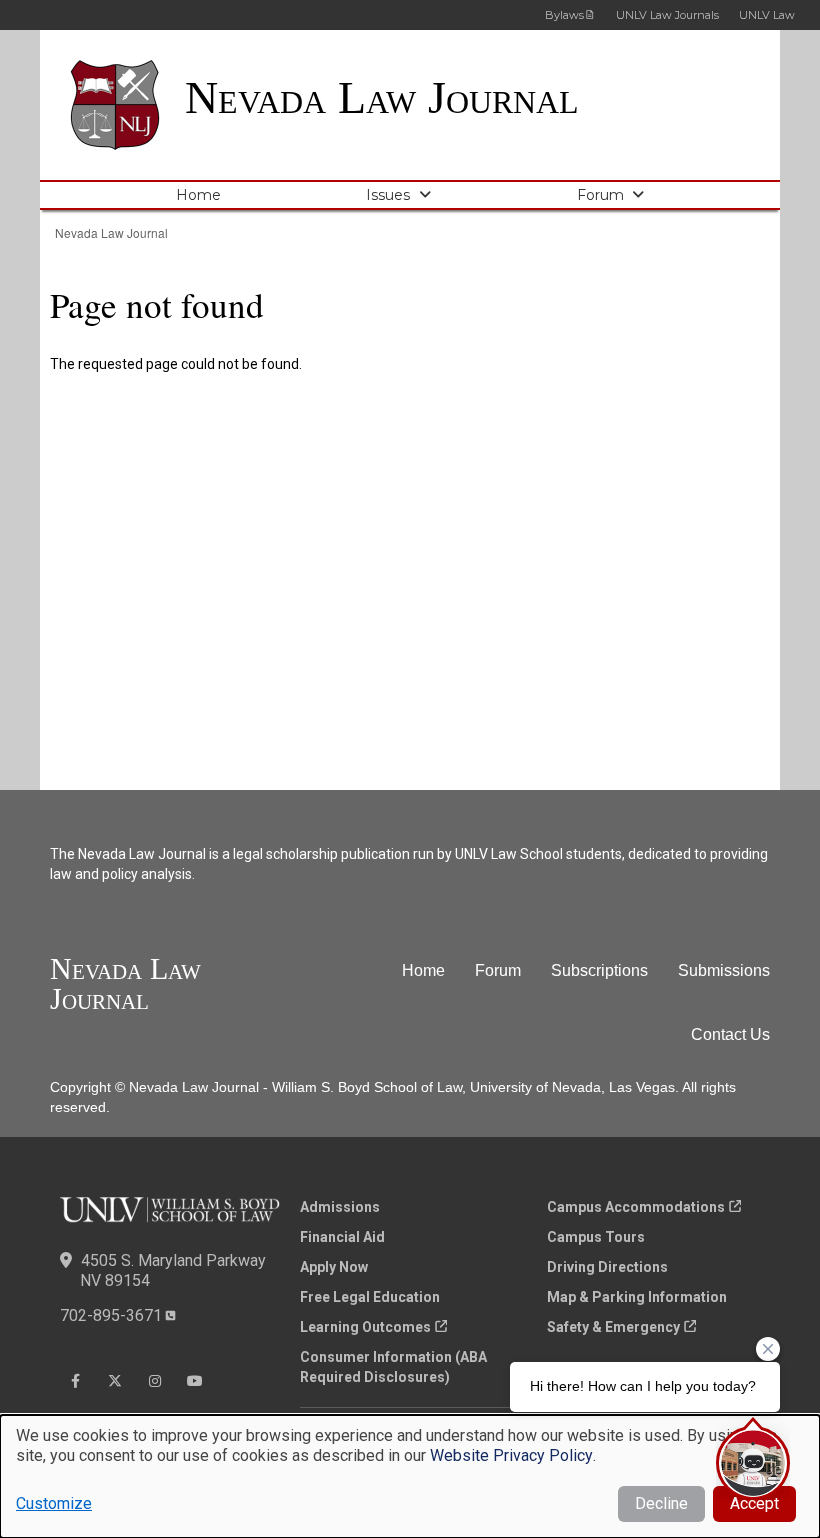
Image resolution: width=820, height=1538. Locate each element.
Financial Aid (342, 1237)
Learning (365, 1327)
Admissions (340, 1207)
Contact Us (730, 1034)
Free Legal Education (370, 1297)
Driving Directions (607, 1267)
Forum (600, 195)
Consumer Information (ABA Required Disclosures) (393, 1367)
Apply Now (334, 1267)
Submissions (724, 970)
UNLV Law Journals (667, 15)
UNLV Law (767, 15)
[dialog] (410, 1476)
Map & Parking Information (637, 1297)
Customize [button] (54, 1503)
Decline (661, 1503)
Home (198, 195)
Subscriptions (599, 970)
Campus (636, 1207)
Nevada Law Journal (382, 97)
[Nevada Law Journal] (127, 105)
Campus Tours (596, 1237)
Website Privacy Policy (511, 1455)
